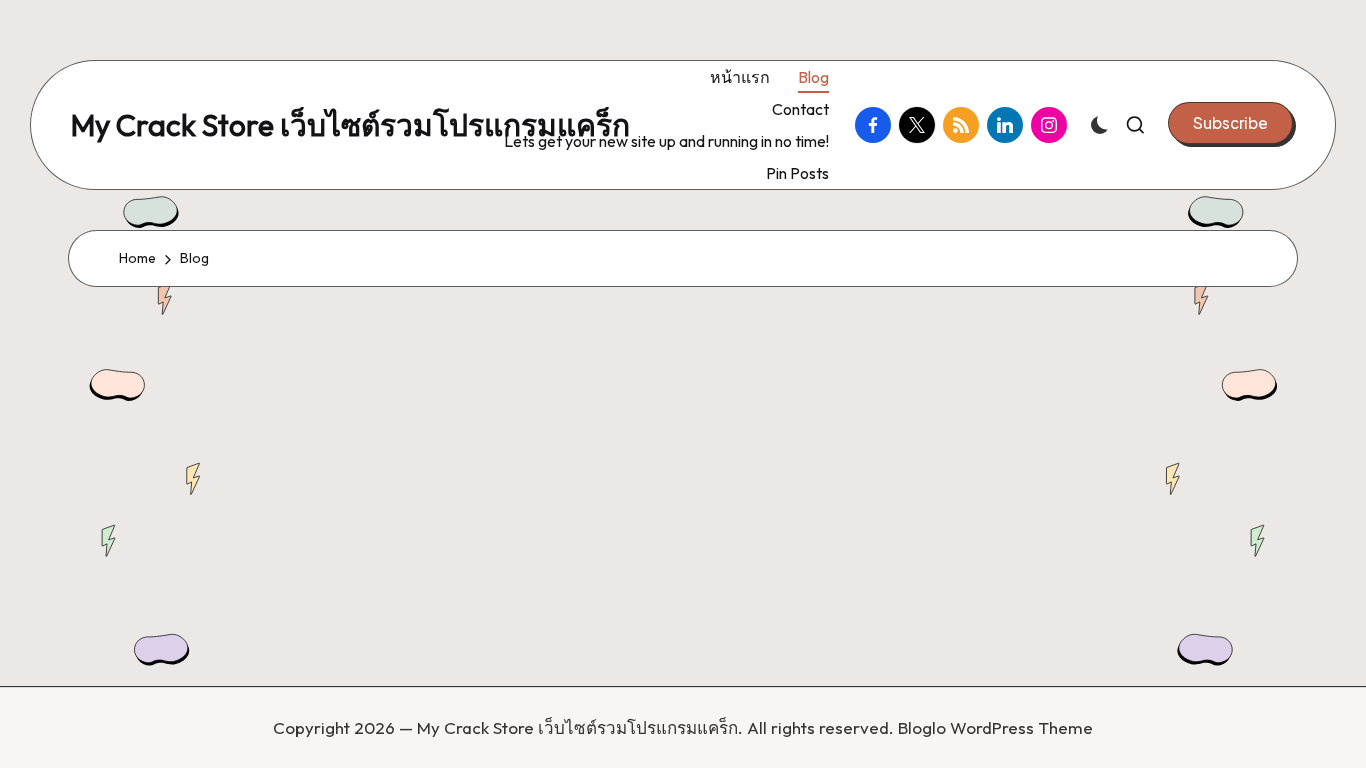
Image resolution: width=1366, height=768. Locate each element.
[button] (1230, 123)
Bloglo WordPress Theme (995, 727)
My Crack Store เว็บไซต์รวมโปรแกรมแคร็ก (350, 125)
